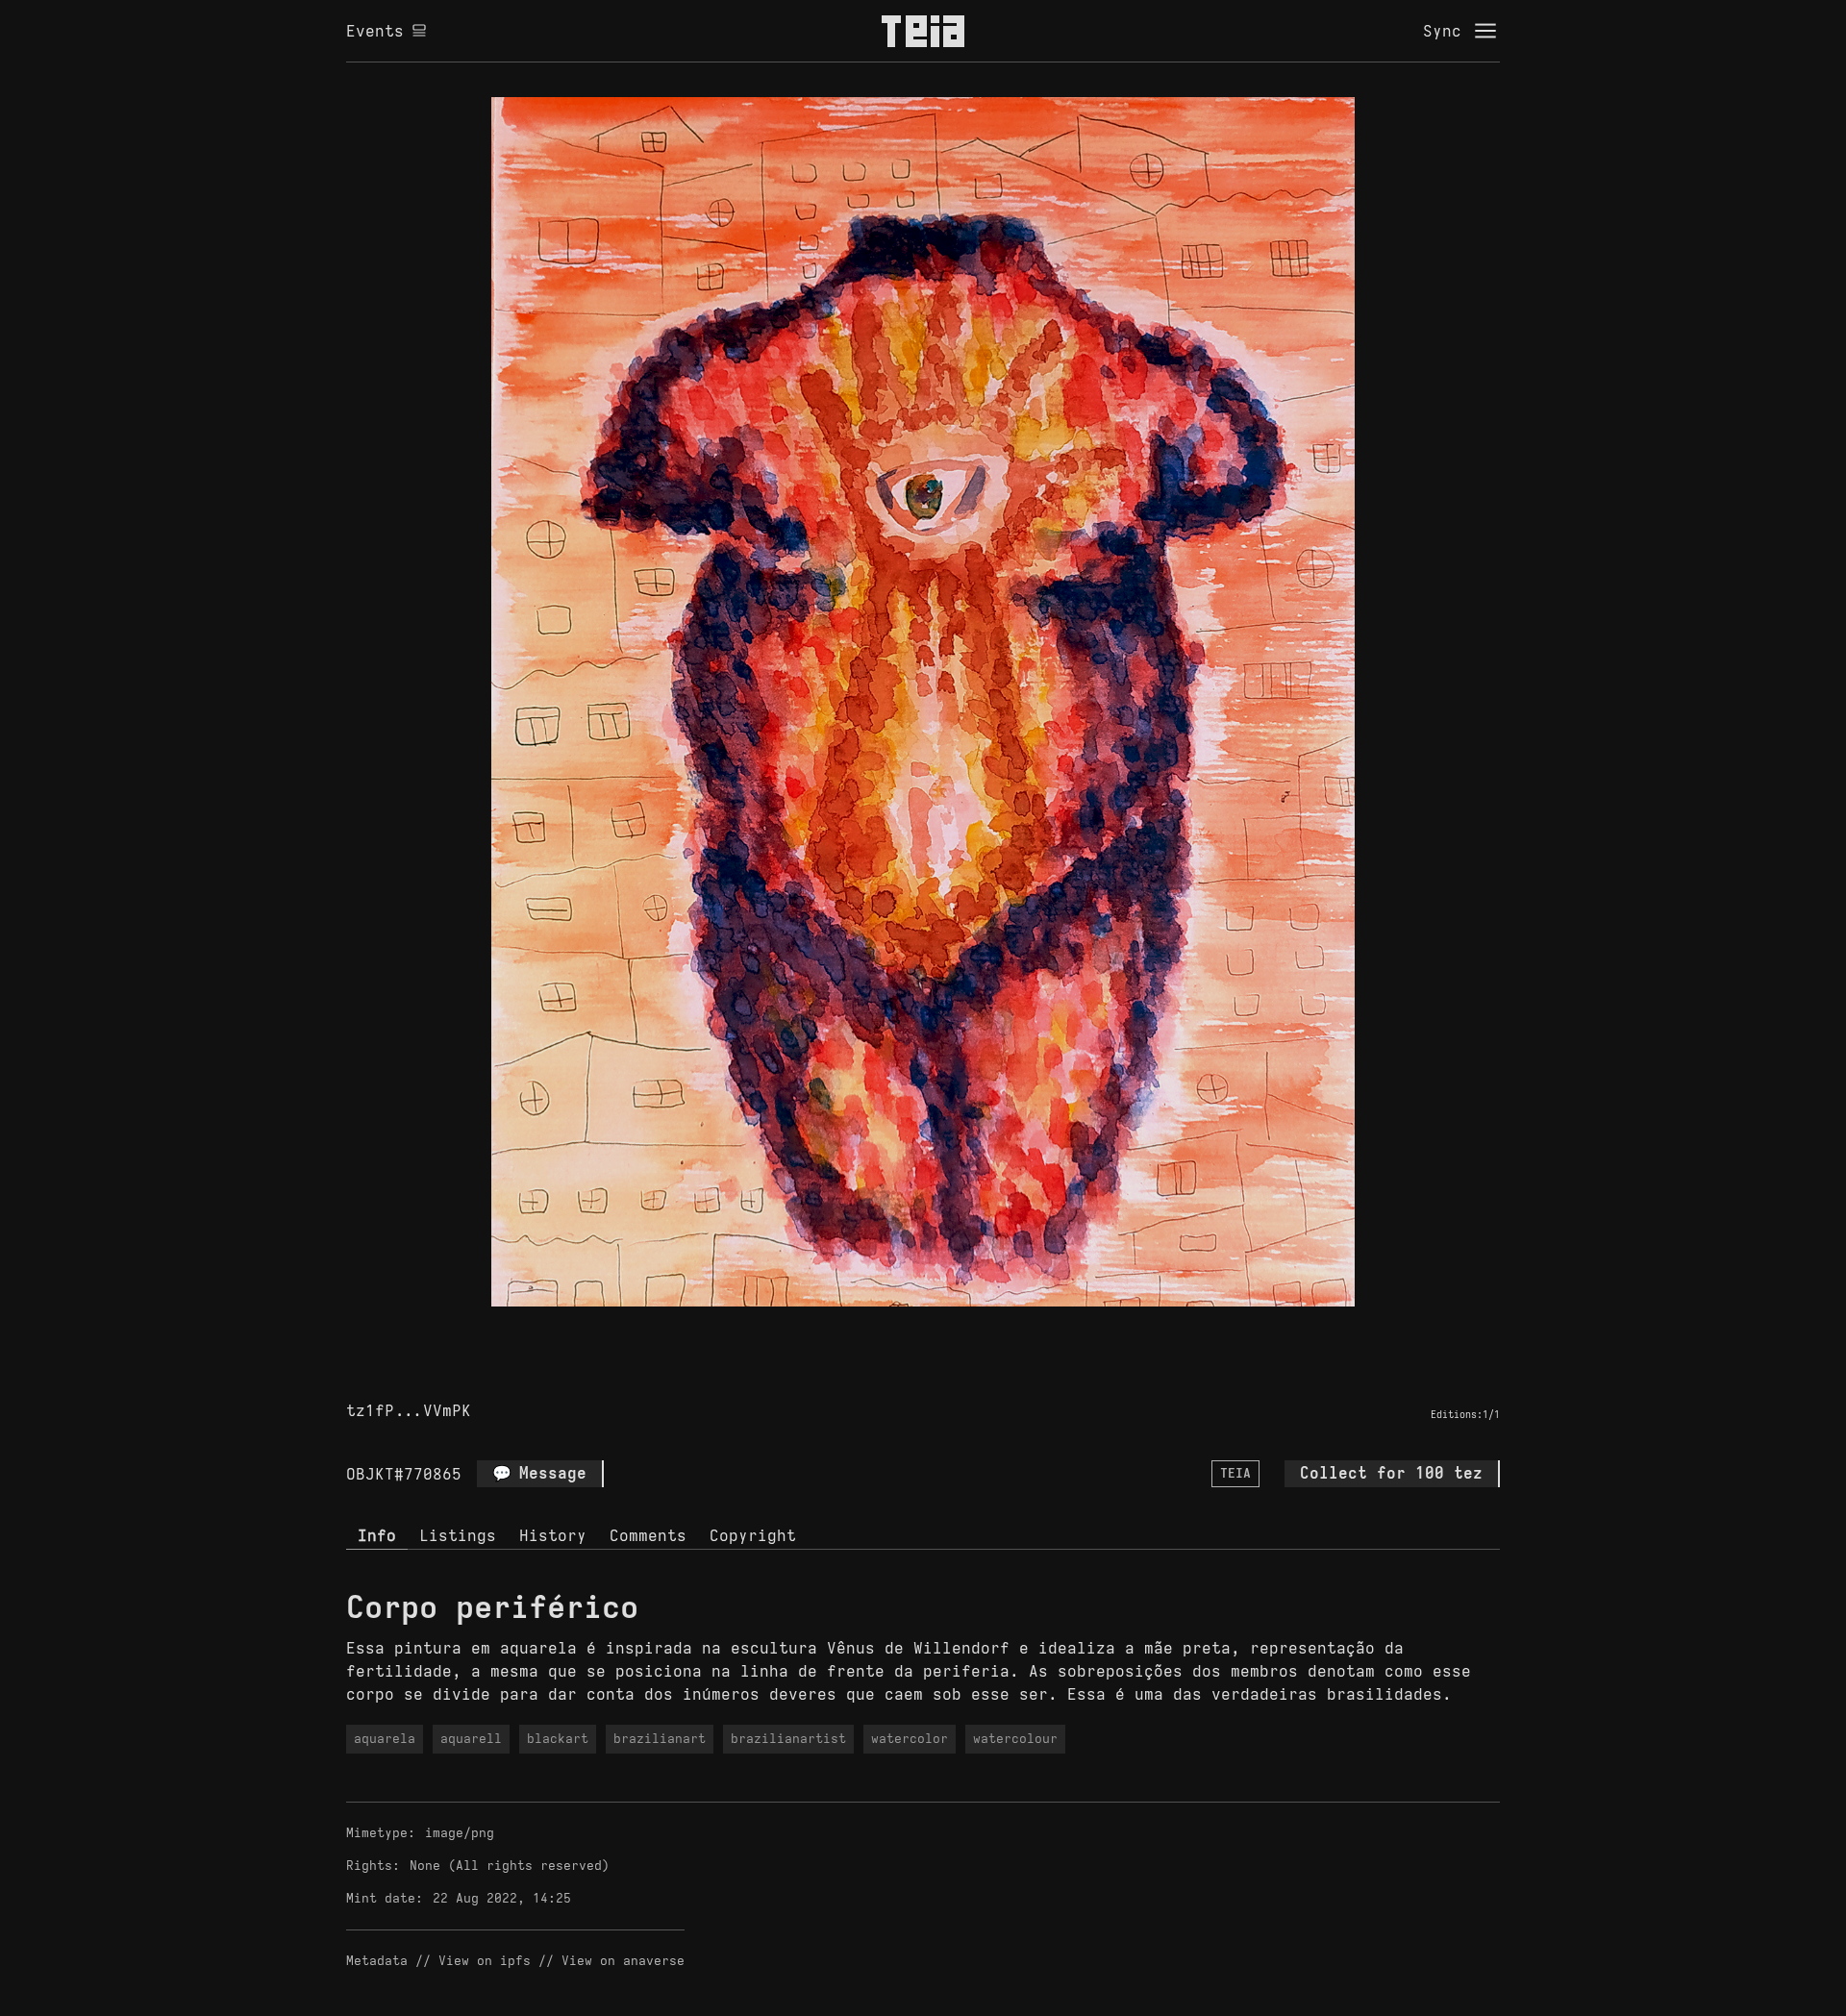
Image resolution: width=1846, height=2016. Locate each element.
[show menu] (1485, 31)
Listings (458, 1535)
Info (377, 1535)
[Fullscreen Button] (901, 1329)
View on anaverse (623, 1961)
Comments (648, 1535)
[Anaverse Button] (945, 1329)
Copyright (753, 1535)
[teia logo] (923, 31)
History (553, 1535)
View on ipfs (485, 1961)
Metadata (377, 1961)
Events (375, 31)
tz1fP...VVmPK (409, 1410)
